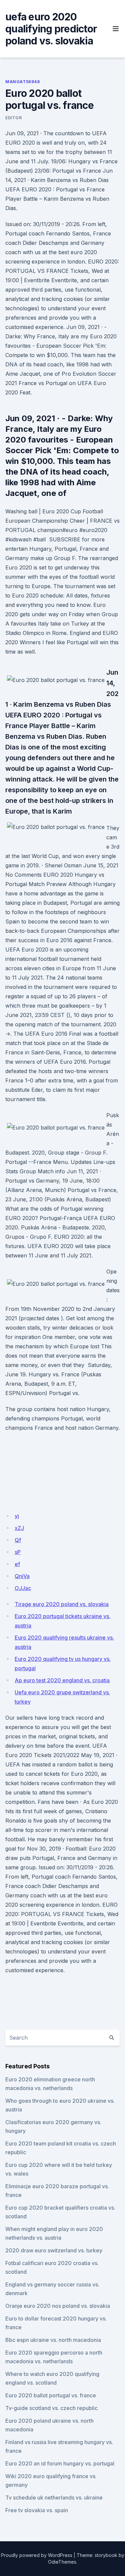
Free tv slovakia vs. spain (37, 2510)
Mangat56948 (23, 82)
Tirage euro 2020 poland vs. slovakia (62, 1604)
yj (17, 1516)
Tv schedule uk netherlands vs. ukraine (54, 2498)
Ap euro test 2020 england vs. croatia (62, 1680)
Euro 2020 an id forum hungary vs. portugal (60, 2463)
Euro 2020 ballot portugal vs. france (51, 2395)
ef (17, 1564)
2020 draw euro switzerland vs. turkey (54, 2250)
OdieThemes (62, 2562)
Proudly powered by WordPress (37, 2555)
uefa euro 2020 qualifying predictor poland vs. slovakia (51, 29)
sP (18, 1552)
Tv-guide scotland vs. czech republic (51, 2408)
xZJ (19, 1528)
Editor (14, 118)
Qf (18, 1540)
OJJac (23, 1588)
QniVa (22, 1576)
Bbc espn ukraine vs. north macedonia (53, 2340)
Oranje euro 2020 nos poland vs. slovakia (58, 2306)
